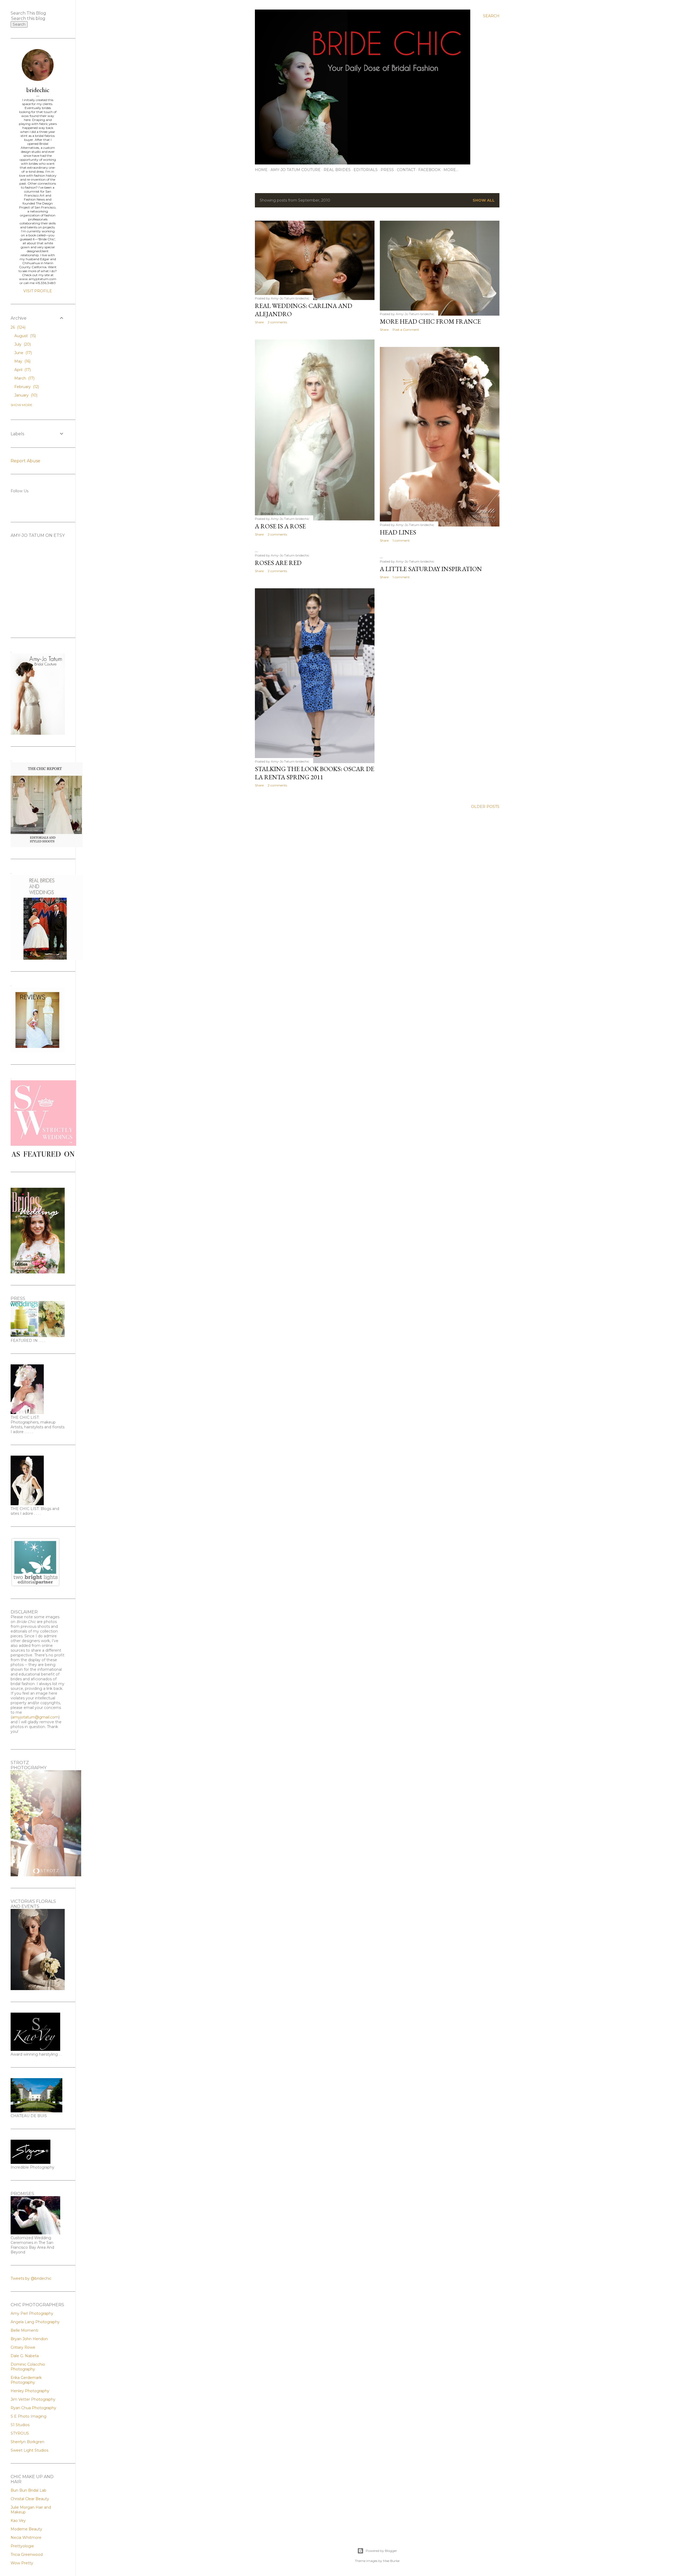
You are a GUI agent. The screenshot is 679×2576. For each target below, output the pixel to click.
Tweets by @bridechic (31, 2278)
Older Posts (485, 807)
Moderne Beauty (26, 2529)
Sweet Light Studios (29, 2450)
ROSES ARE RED (278, 563)
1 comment (401, 540)
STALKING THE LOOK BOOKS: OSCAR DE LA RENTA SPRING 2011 (315, 773)
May (22, 361)
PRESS (387, 170)
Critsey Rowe (23, 2347)
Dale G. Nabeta (25, 2356)
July (22, 344)
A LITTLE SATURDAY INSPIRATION (431, 569)
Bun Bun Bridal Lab (29, 2490)
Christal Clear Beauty (30, 2499)
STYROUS (20, 2433)
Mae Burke (391, 2561)
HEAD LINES (398, 532)
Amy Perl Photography (32, 2313)
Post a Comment (406, 330)
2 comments (277, 322)
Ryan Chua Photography (33, 2408)
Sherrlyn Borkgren (27, 2442)
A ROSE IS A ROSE (280, 526)
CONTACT (406, 170)
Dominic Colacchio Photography (28, 2367)
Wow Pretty (22, 2563)
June (23, 353)
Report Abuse (25, 461)
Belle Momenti (24, 2330)
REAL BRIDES (337, 170)
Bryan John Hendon (29, 2339)
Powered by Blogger (381, 2551)
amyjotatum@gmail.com (35, 1717)
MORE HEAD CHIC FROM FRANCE (430, 321)
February (26, 387)
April (22, 370)
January (25, 395)
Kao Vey (18, 2521)
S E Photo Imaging (29, 2416)
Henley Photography (30, 2391)
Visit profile (38, 291)
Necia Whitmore (26, 2538)
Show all (484, 200)
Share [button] (259, 322)
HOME (261, 170)
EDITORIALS (366, 170)
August (25, 336)
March (24, 378)
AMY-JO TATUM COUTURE (296, 170)
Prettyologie (22, 2546)
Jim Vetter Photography (33, 2399)
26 (18, 327)
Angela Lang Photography (35, 2322)
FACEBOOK (429, 170)
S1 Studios (20, 2425)
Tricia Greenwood (27, 2555)
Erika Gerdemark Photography (26, 2380)
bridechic (38, 90)
